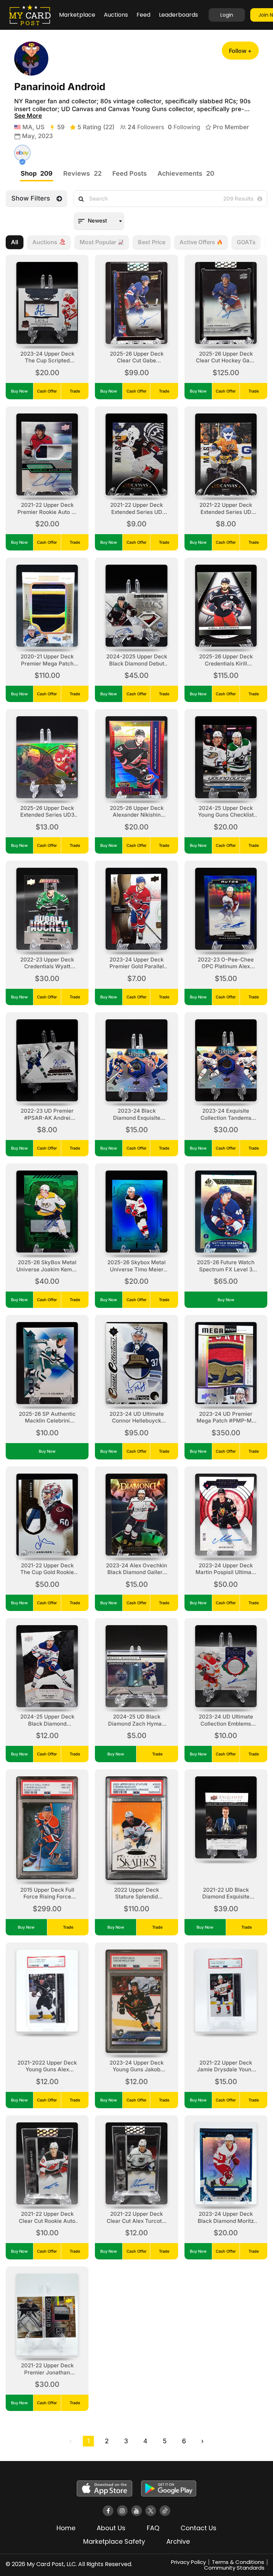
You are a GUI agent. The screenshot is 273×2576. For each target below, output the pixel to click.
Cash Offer (47, 391)
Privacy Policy (188, 2562)
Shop (37, 173)
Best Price (152, 242)
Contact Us (199, 2528)
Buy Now (19, 391)
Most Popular (98, 242)
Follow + (240, 51)
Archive (178, 2541)
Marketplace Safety (114, 2541)
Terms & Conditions (238, 2562)
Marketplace (77, 15)
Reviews (82, 173)
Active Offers (197, 242)
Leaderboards (178, 15)
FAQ (153, 2528)
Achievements (186, 173)
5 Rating (96, 127)
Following (184, 127)
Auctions (116, 15)
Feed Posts (130, 173)
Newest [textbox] (97, 221)
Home (66, 2528)
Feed (143, 15)
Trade (75, 391)
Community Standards (234, 2568)
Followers (146, 127)
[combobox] (99, 221)
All (15, 242)
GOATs (246, 242)
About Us (111, 2528)
